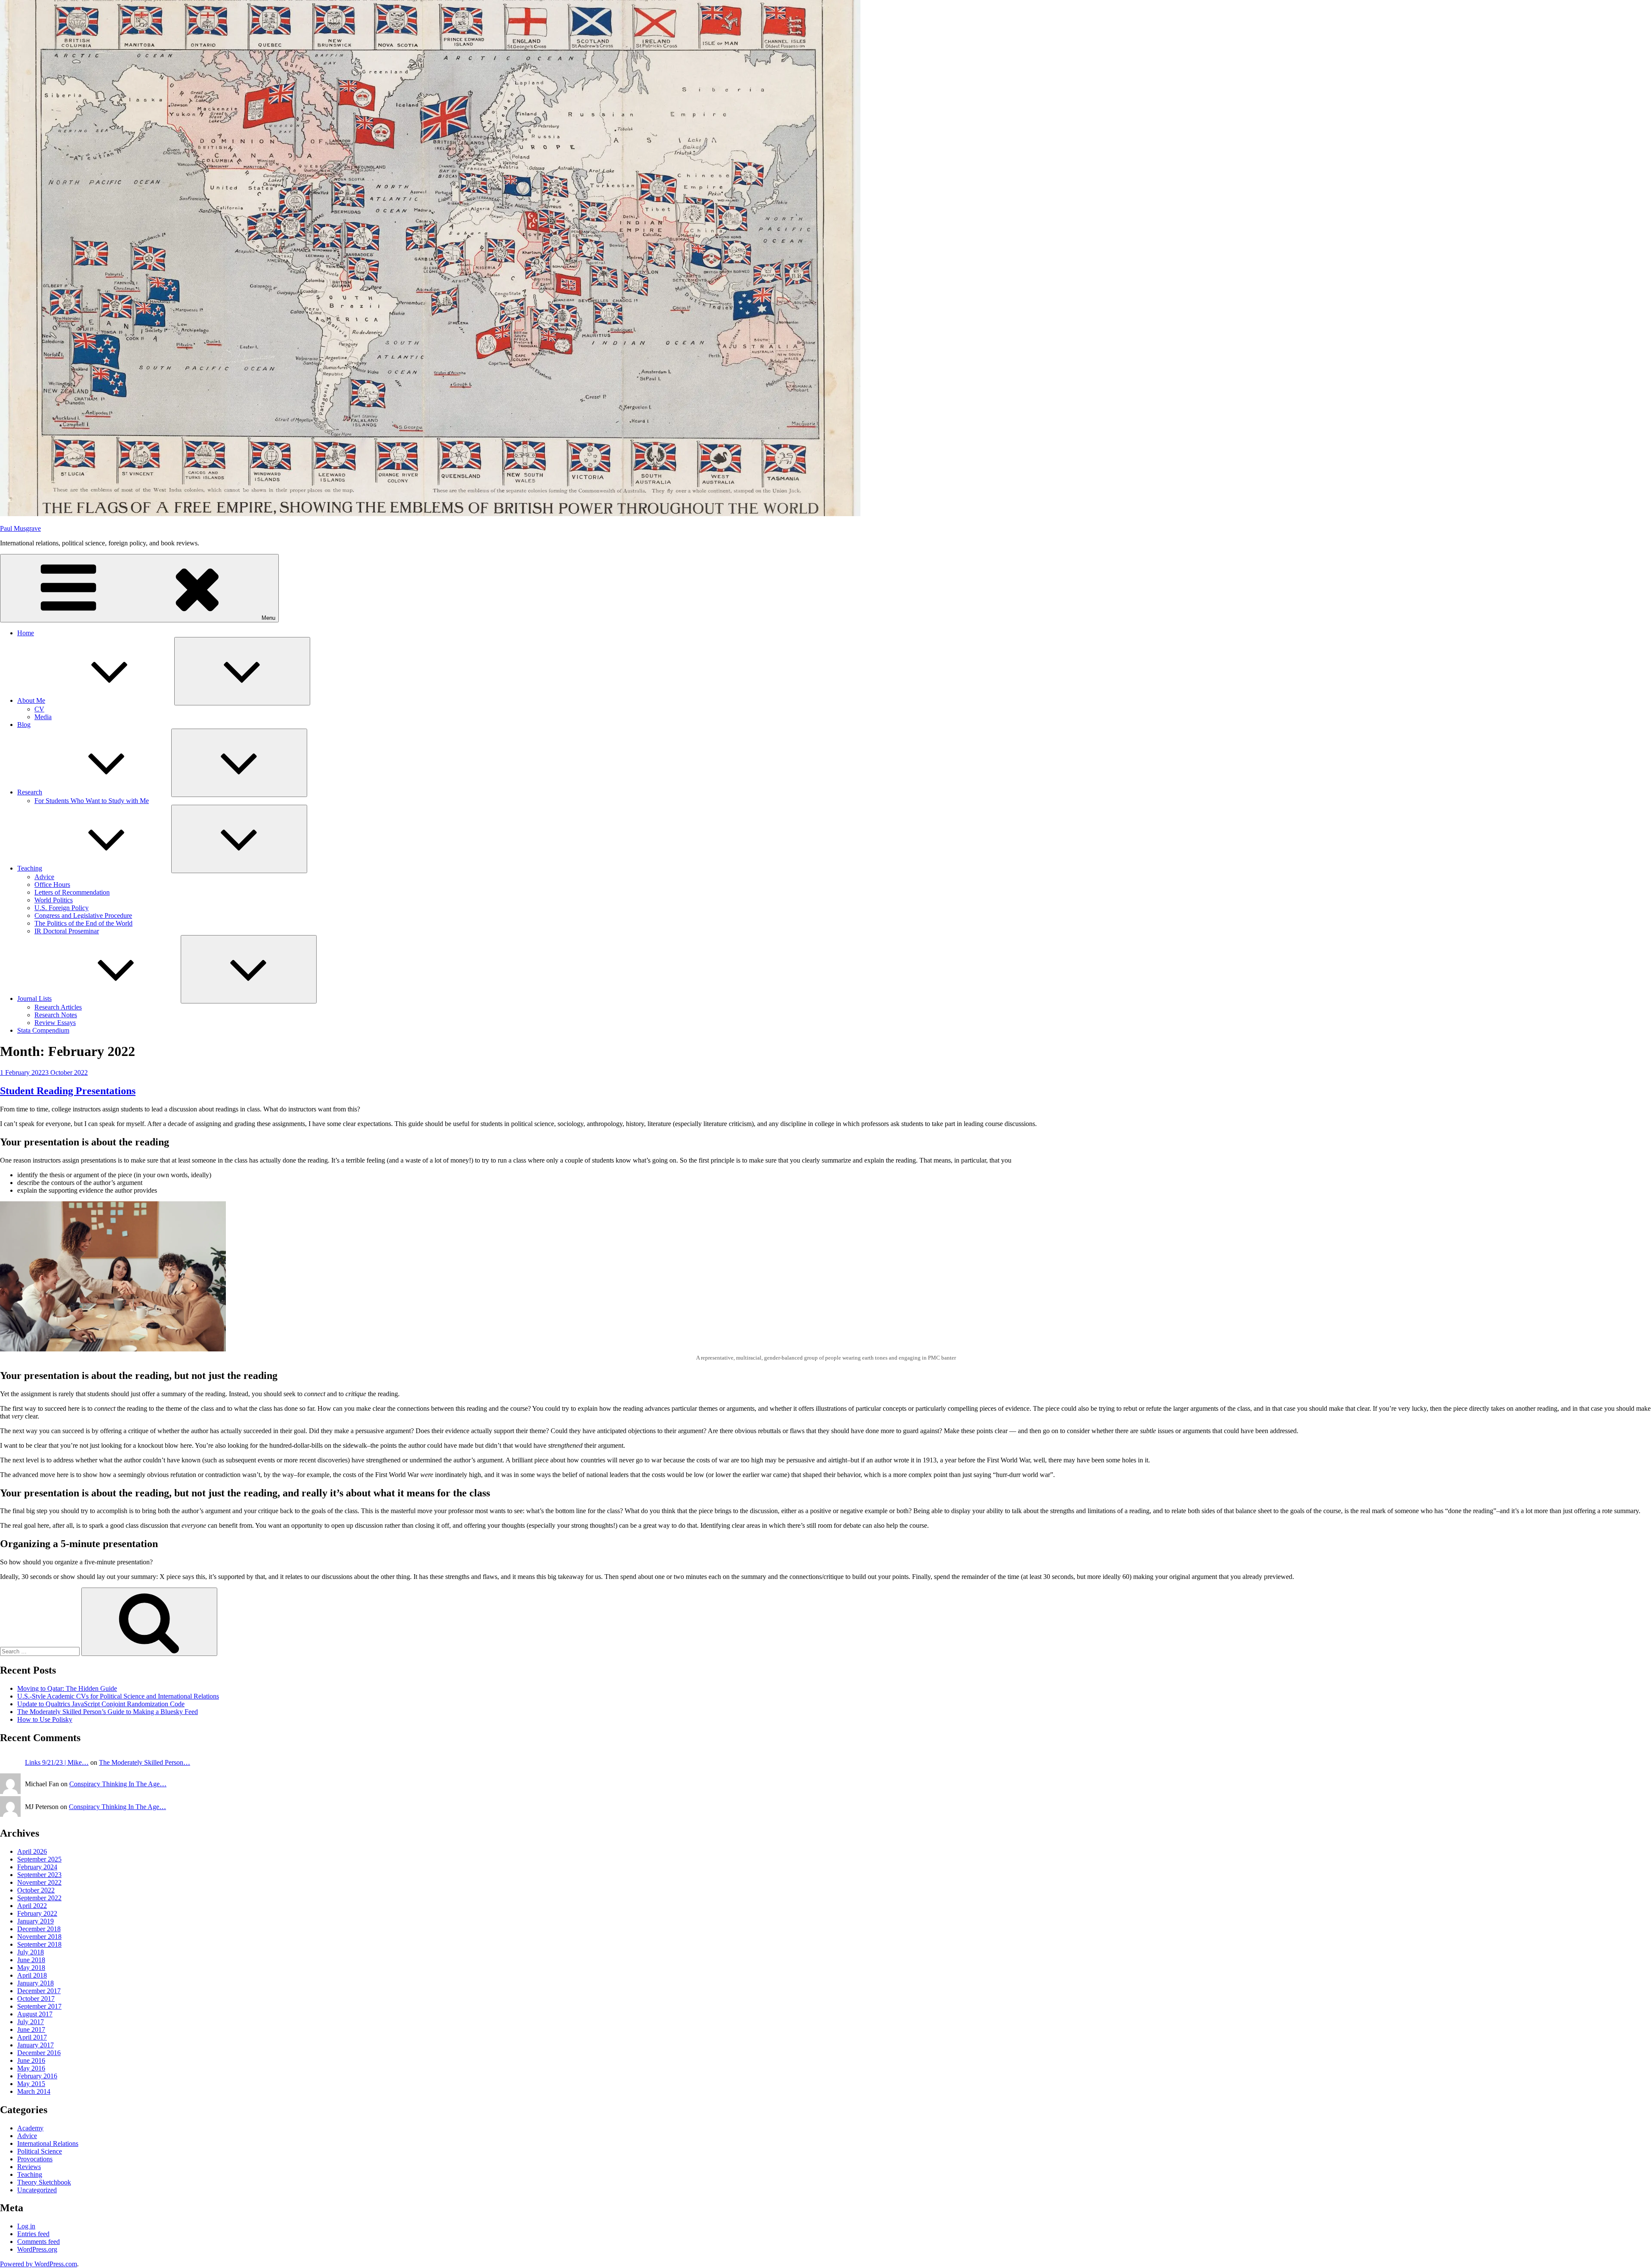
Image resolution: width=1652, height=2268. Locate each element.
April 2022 (32, 1906)
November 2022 (39, 1882)
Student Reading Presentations (68, 1091)
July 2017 (31, 2022)
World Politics (54, 900)
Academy (30, 2128)
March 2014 (34, 2091)
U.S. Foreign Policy (62, 908)
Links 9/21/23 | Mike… (57, 1762)
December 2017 (39, 1991)
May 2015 (31, 2084)
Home (26, 633)
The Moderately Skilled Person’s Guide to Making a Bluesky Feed (108, 1712)
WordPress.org (37, 2249)
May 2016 (31, 2068)
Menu (268, 618)
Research (30, 792)
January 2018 (35, 1983)
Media (43, 717)
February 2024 (37, 1867)
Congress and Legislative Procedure (83, 916)
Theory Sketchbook (44, 2182)
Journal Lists (34, 999)
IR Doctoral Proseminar (67, 931)
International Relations (48, 2143)
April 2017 (32, 2037)
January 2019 (35, 1921)
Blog (24, 725)
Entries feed (33, 2234)
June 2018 (31, 1960)
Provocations (35, 2159)
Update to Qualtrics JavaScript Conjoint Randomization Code (101, 1704)
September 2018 (39, 1944)
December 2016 (39, 2053)
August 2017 (35, 2014)
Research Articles (58, 1007)
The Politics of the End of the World (83, 923)
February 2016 (37, 2076)
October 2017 (36, 1999)
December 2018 (39, 1929)
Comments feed (39, 2242)
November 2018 (39, 1937)
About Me (31, 700)
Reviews (29, 2167)
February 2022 (37, 1913)
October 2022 (36, 1890)
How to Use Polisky (45, 1719)
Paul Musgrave (20, 528)
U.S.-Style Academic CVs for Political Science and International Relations (118, 1696)
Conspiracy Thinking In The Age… (118, 1784)
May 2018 (31, 1968)
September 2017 (39, 2006)
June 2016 (31, 2060)
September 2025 (39, 1859)
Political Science (40, 2151)
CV (39, 709)
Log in (26, 2226)
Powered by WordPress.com (39, 2264)
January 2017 (35, 2045)
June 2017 (31, 2030)
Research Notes (56, 1015)
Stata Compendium (43, 1030)
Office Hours (52, 885)
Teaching (30, 868)
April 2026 (32, 1851)
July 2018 (31, 1952)
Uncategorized (37, 2190)
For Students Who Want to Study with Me (92, 801)
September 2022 (39, 1898)
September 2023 (39, 1875)
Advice (44, 877)
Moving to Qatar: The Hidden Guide (67, 1688)
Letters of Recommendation (72, 892)
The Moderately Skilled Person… (145, 1762)
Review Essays (55, 1023)
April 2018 (32, 1975)
